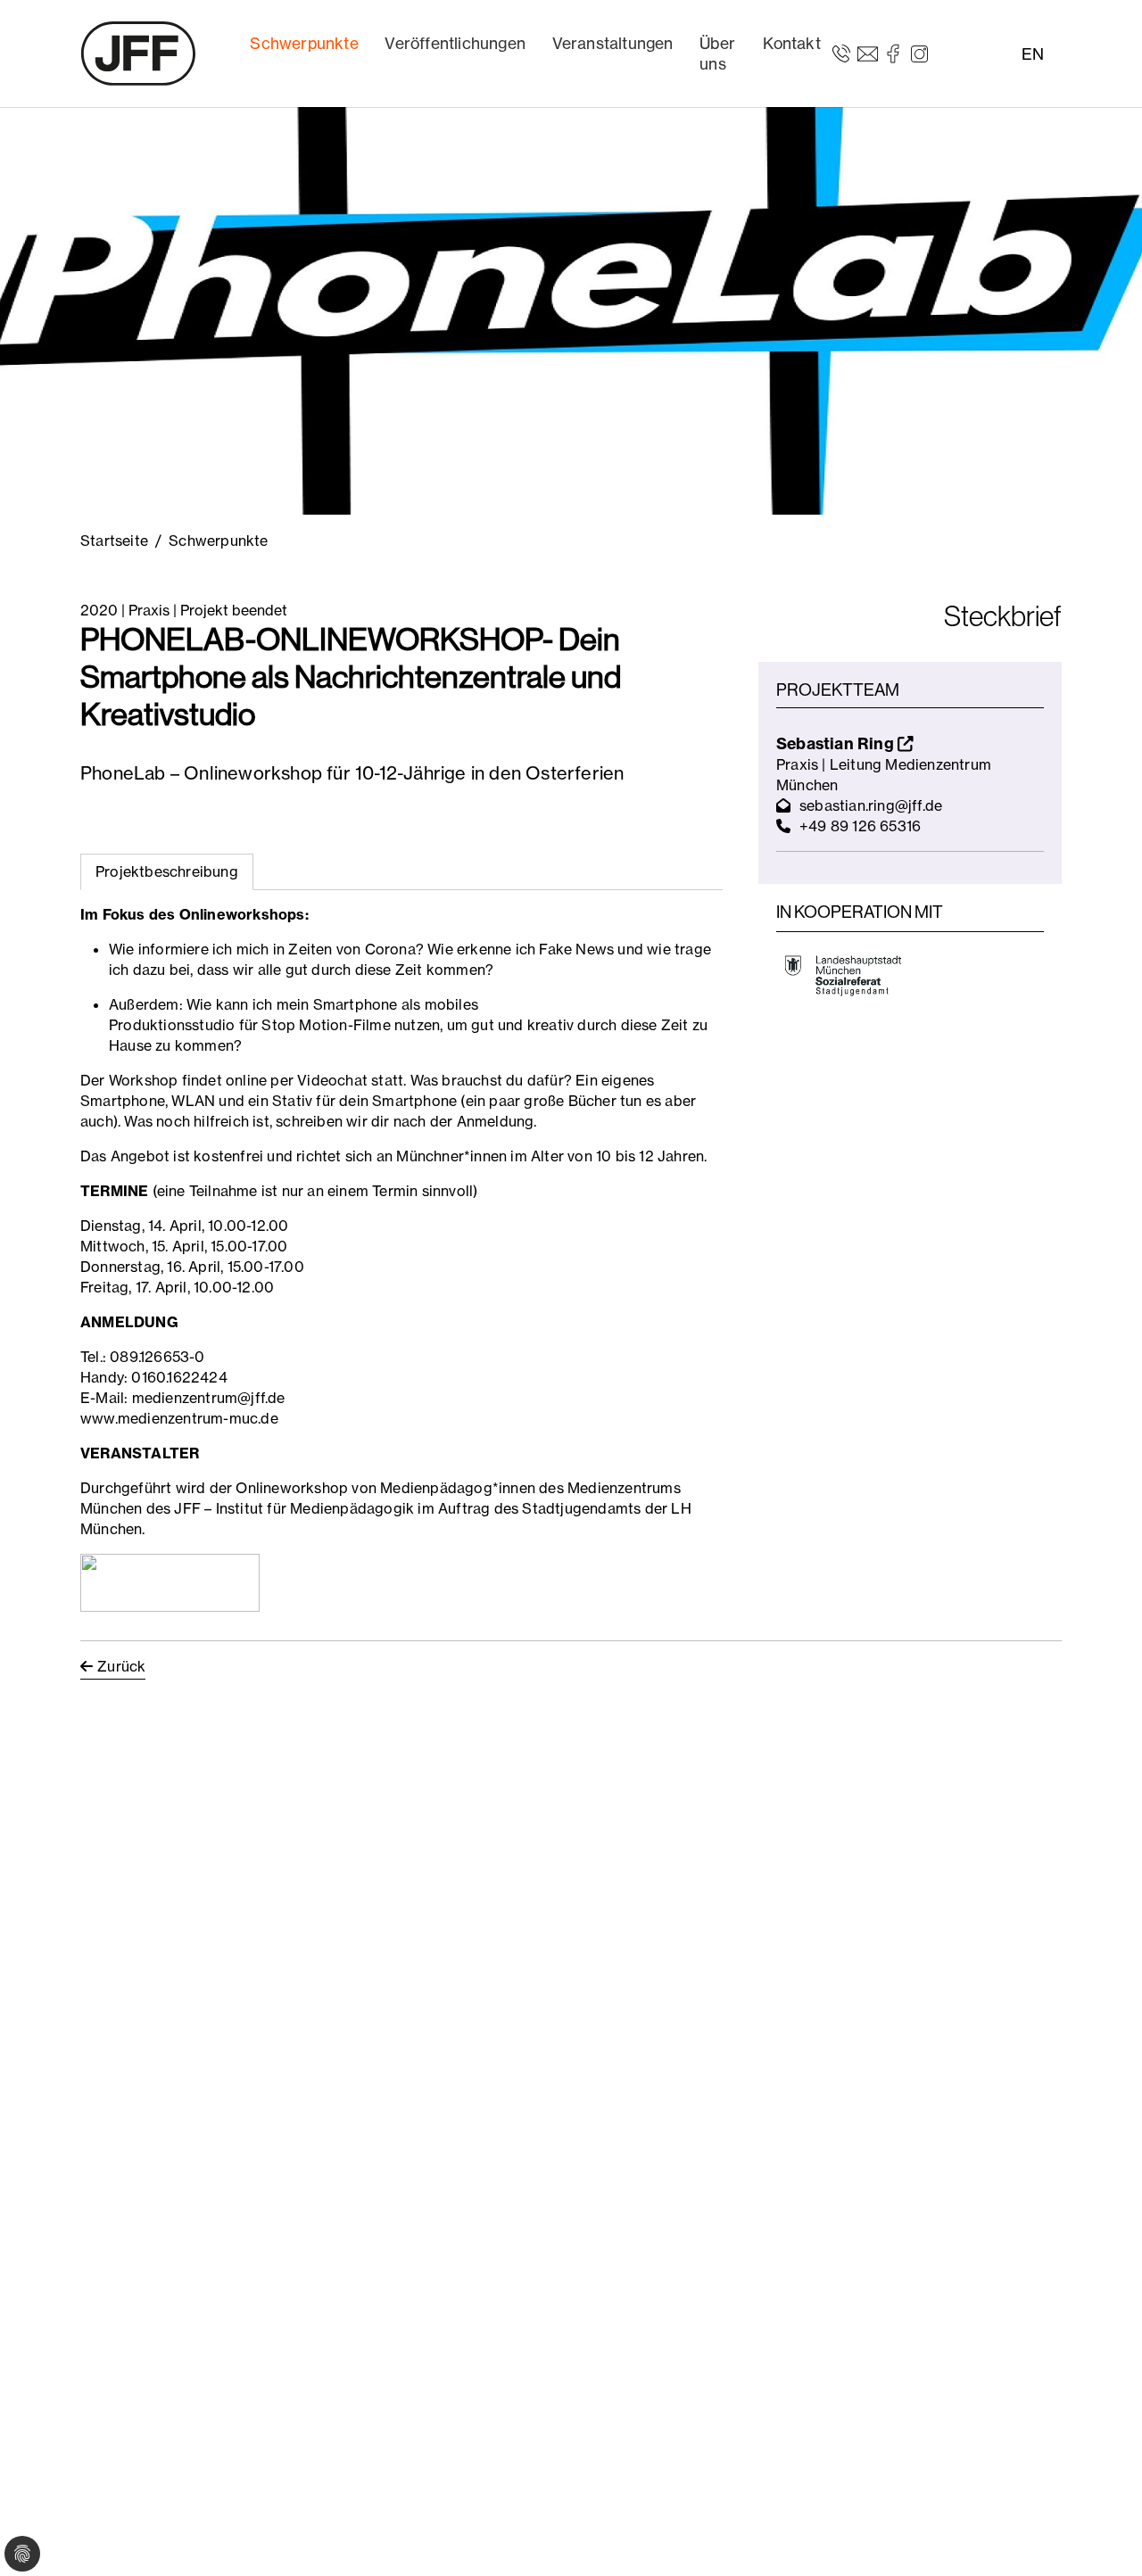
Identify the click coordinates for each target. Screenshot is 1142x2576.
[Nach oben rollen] (1103, 2537)
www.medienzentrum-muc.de (179, 1418)
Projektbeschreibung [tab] (167, 871)
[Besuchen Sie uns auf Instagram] (919, 53)
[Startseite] (138, 54)
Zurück (121, 1666)
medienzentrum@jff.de (209, 1398)
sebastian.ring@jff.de (871, 805)
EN (1033, 54)
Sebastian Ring (837, 743)
